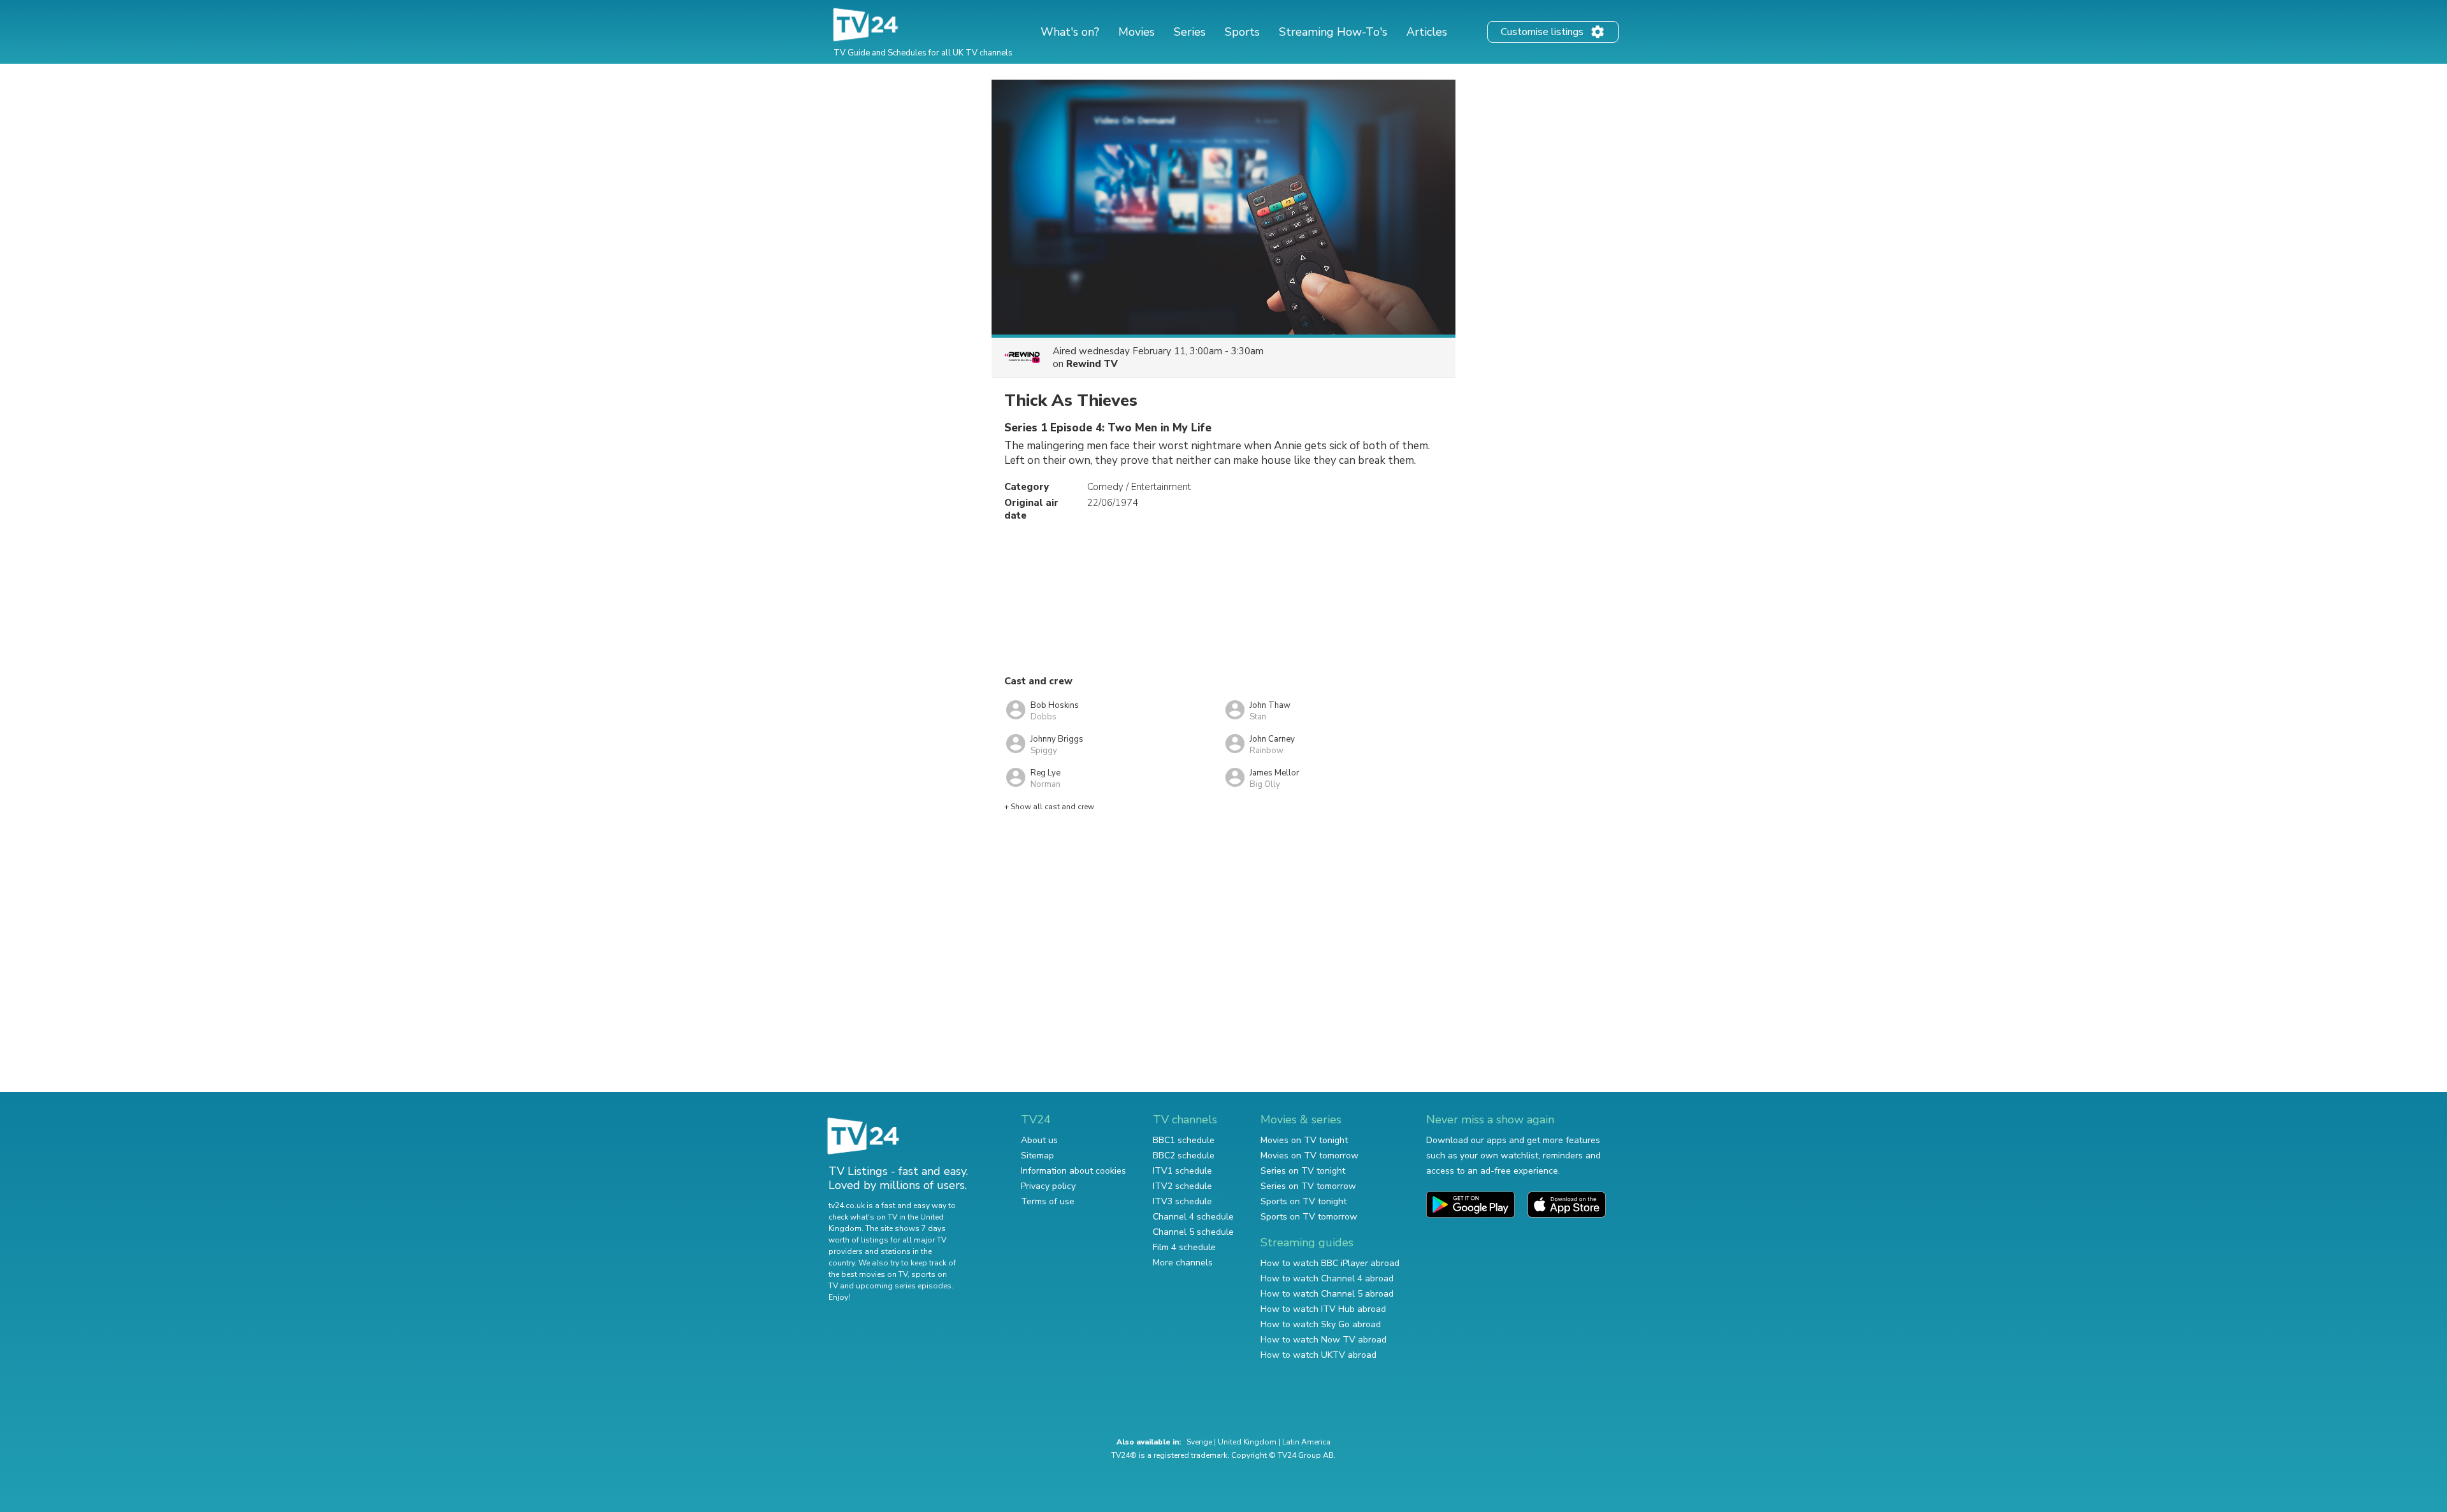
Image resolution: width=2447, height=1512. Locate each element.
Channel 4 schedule (1193, 1217)
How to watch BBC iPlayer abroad (1330, 1263)
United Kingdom (1247, 1442)
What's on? (1070, 32)
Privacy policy (1048, 1186)
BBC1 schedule (1184, 1140)
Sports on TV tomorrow (1309, 1217)
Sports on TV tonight (1303, 1201)
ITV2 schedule (1182, 1186)
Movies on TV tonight (1304, 1140)
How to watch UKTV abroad (1318, 1355)
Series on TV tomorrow (1308, 1186)
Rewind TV (1092, 364)
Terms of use (1048, 1201)
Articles (1427, 32)
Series (1190, 32)
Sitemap (1037, 1156)
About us (1039, 1140)
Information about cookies (1073, 1171)
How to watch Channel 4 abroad (1327, 1278)
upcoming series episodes (904, 1286)
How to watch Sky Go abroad (1321, 1324)
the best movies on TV (868, 1274)
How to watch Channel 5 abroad (1327, 1294)
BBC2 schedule (1184, 1156)
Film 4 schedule (1184, 1247)
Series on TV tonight (1303, 1171)
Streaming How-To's (1333, 32)
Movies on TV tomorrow (1310, 1156)
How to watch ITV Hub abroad (1323, 1309)
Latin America (1306, 1442)
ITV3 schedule (1182, 1201)
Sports (1242, 32)
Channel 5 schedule (1193, 1232)
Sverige (1199, 1442)
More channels (1183, 1263)
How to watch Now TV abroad (1324, 1340)
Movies (1137, 32)
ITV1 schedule (1182, 1171)
